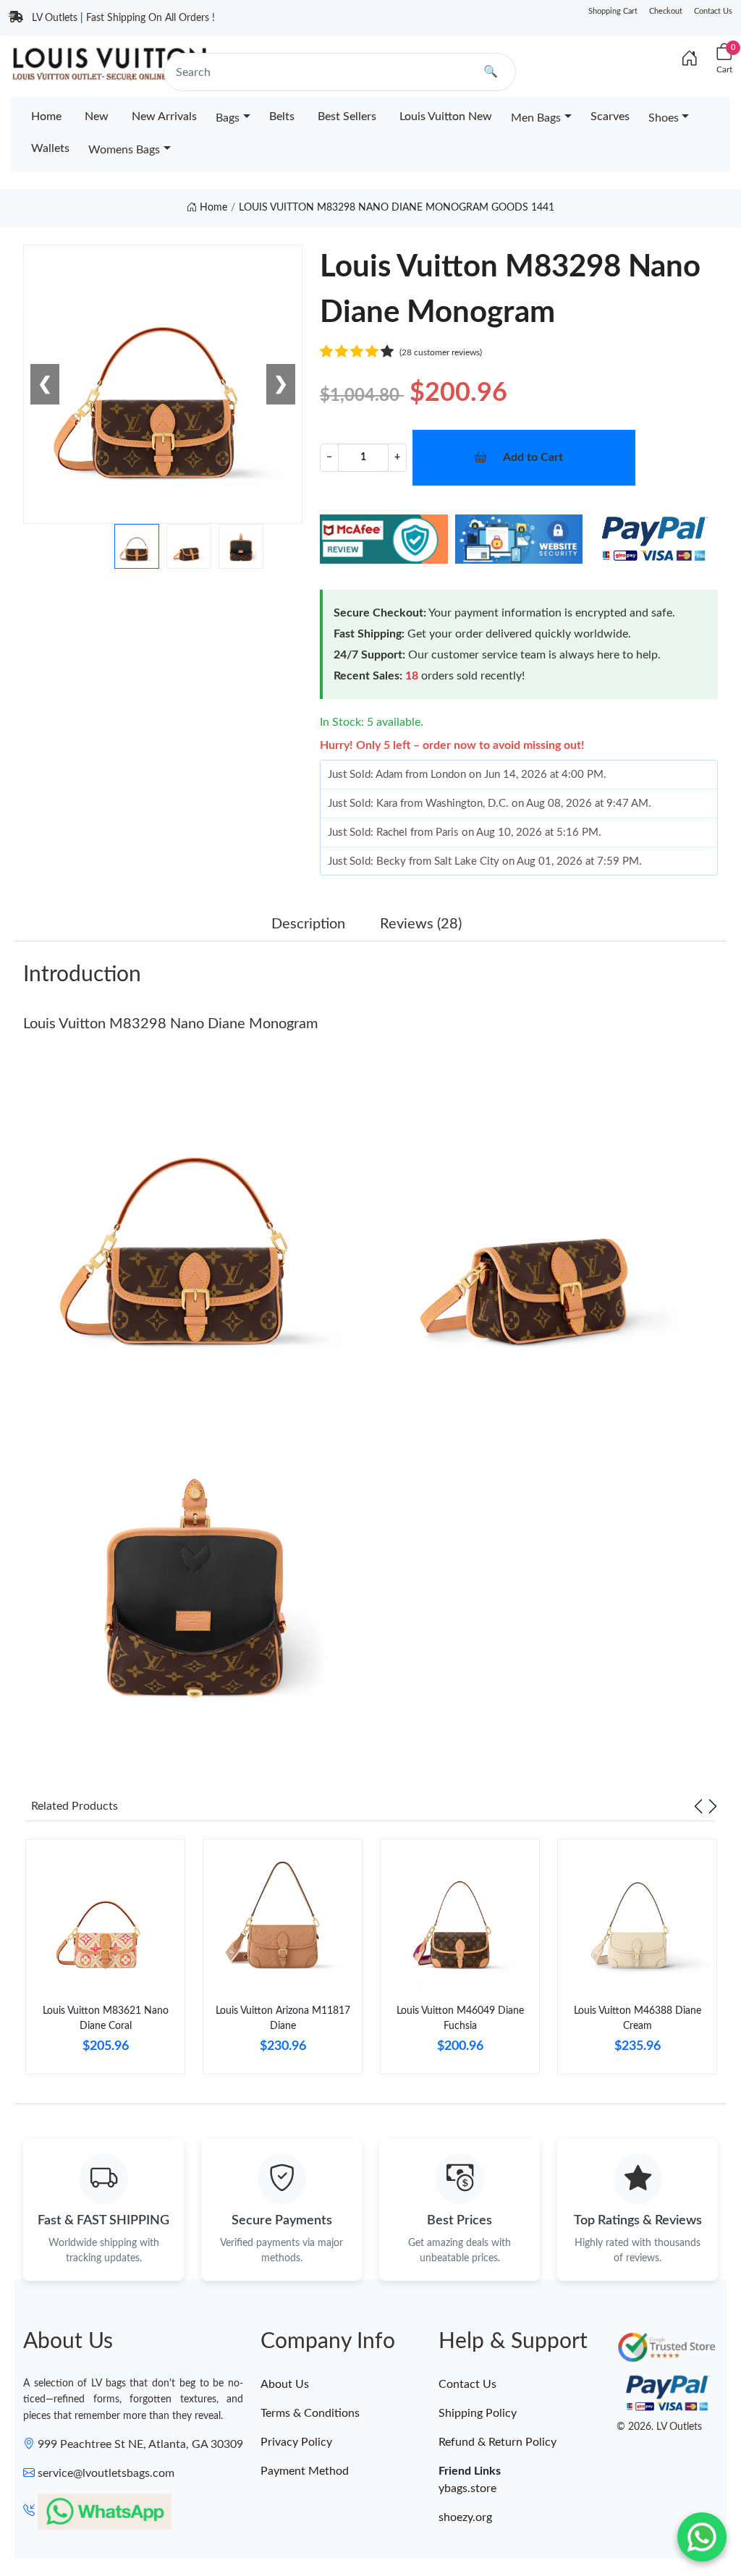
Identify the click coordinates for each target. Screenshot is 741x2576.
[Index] (690, 59)
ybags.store (467, 2488)
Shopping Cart (613, 11)
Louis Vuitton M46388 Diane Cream (638, 2018)
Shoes (664, 118)
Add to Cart (533, 457)
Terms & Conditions (310, 2413)
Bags (228, 118)
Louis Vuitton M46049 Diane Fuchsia (460, 2018)
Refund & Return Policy (497, 2442)
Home (46, 116)
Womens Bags (124, 150)
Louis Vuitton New (446, 116)
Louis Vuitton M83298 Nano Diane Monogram (170, 1024)
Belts (282, 116)
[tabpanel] (105, 1962)
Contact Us (713, 11)
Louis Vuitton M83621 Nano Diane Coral (106, 2018)
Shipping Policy (478, 2413)
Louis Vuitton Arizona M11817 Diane (283, 2018)
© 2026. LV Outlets (659, 2427)
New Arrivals (164, 116)
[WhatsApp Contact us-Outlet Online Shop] (702, 2537)
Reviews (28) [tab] (421, 924)
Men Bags (536, 118)
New (97, 116)
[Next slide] (713, 1806)
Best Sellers (347, 116)
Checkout (666, 11)
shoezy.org (465, 2517)
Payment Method (305, 2471)
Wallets (50, 148)
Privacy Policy (296, 2442)
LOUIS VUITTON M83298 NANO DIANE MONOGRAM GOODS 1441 (397, 208)
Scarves (610, 116)
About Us (285, 2384)
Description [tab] (308, 924)
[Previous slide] (698, 1806)
